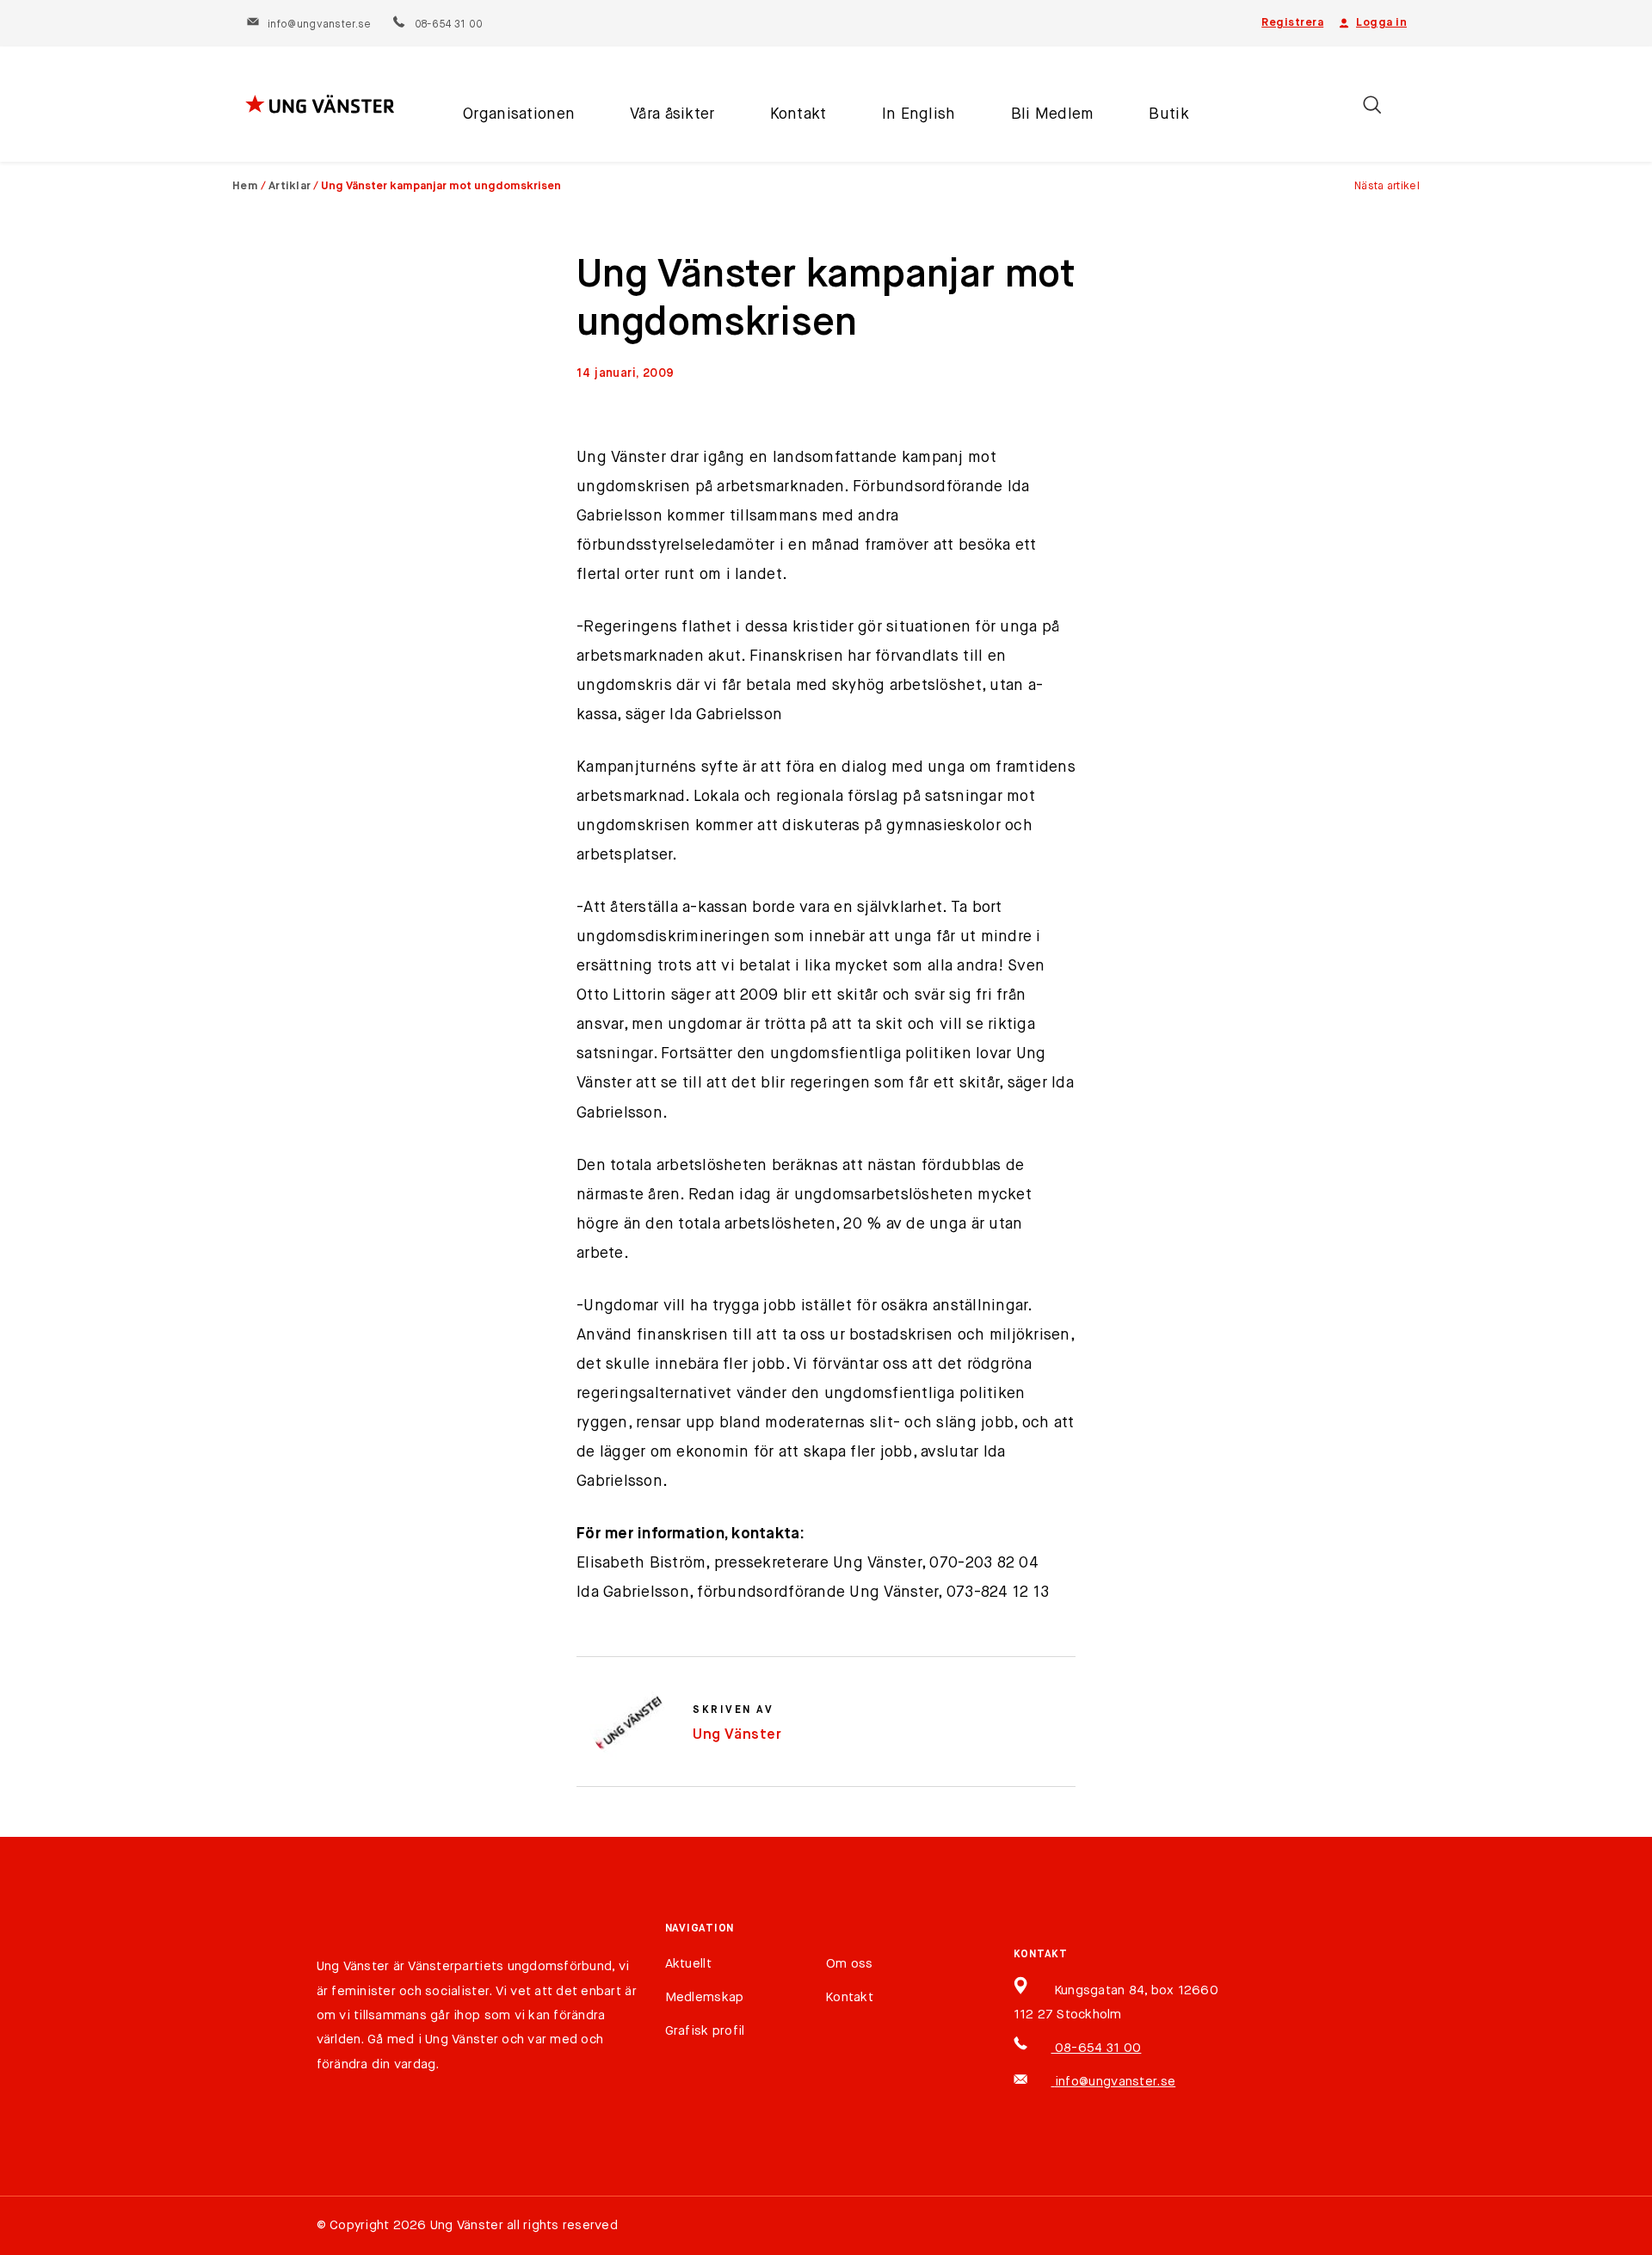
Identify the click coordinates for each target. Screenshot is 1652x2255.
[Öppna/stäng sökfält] (1372, 105)
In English (919, 114)
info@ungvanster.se (319, 25)
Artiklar (290, 186)
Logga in (1381, 23)
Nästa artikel (1387, 186)
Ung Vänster (737, 1735)
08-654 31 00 (448, 25)
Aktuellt (688, 1964)
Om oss (850, 1964)
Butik (1168, 114)
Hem (245, 186)
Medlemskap (705, 1997)
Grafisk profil (705, 2031)
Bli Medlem (1053, 114)
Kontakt (798, 114)
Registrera (1292, 23)
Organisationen (519, 114)
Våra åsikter (672, 114)
